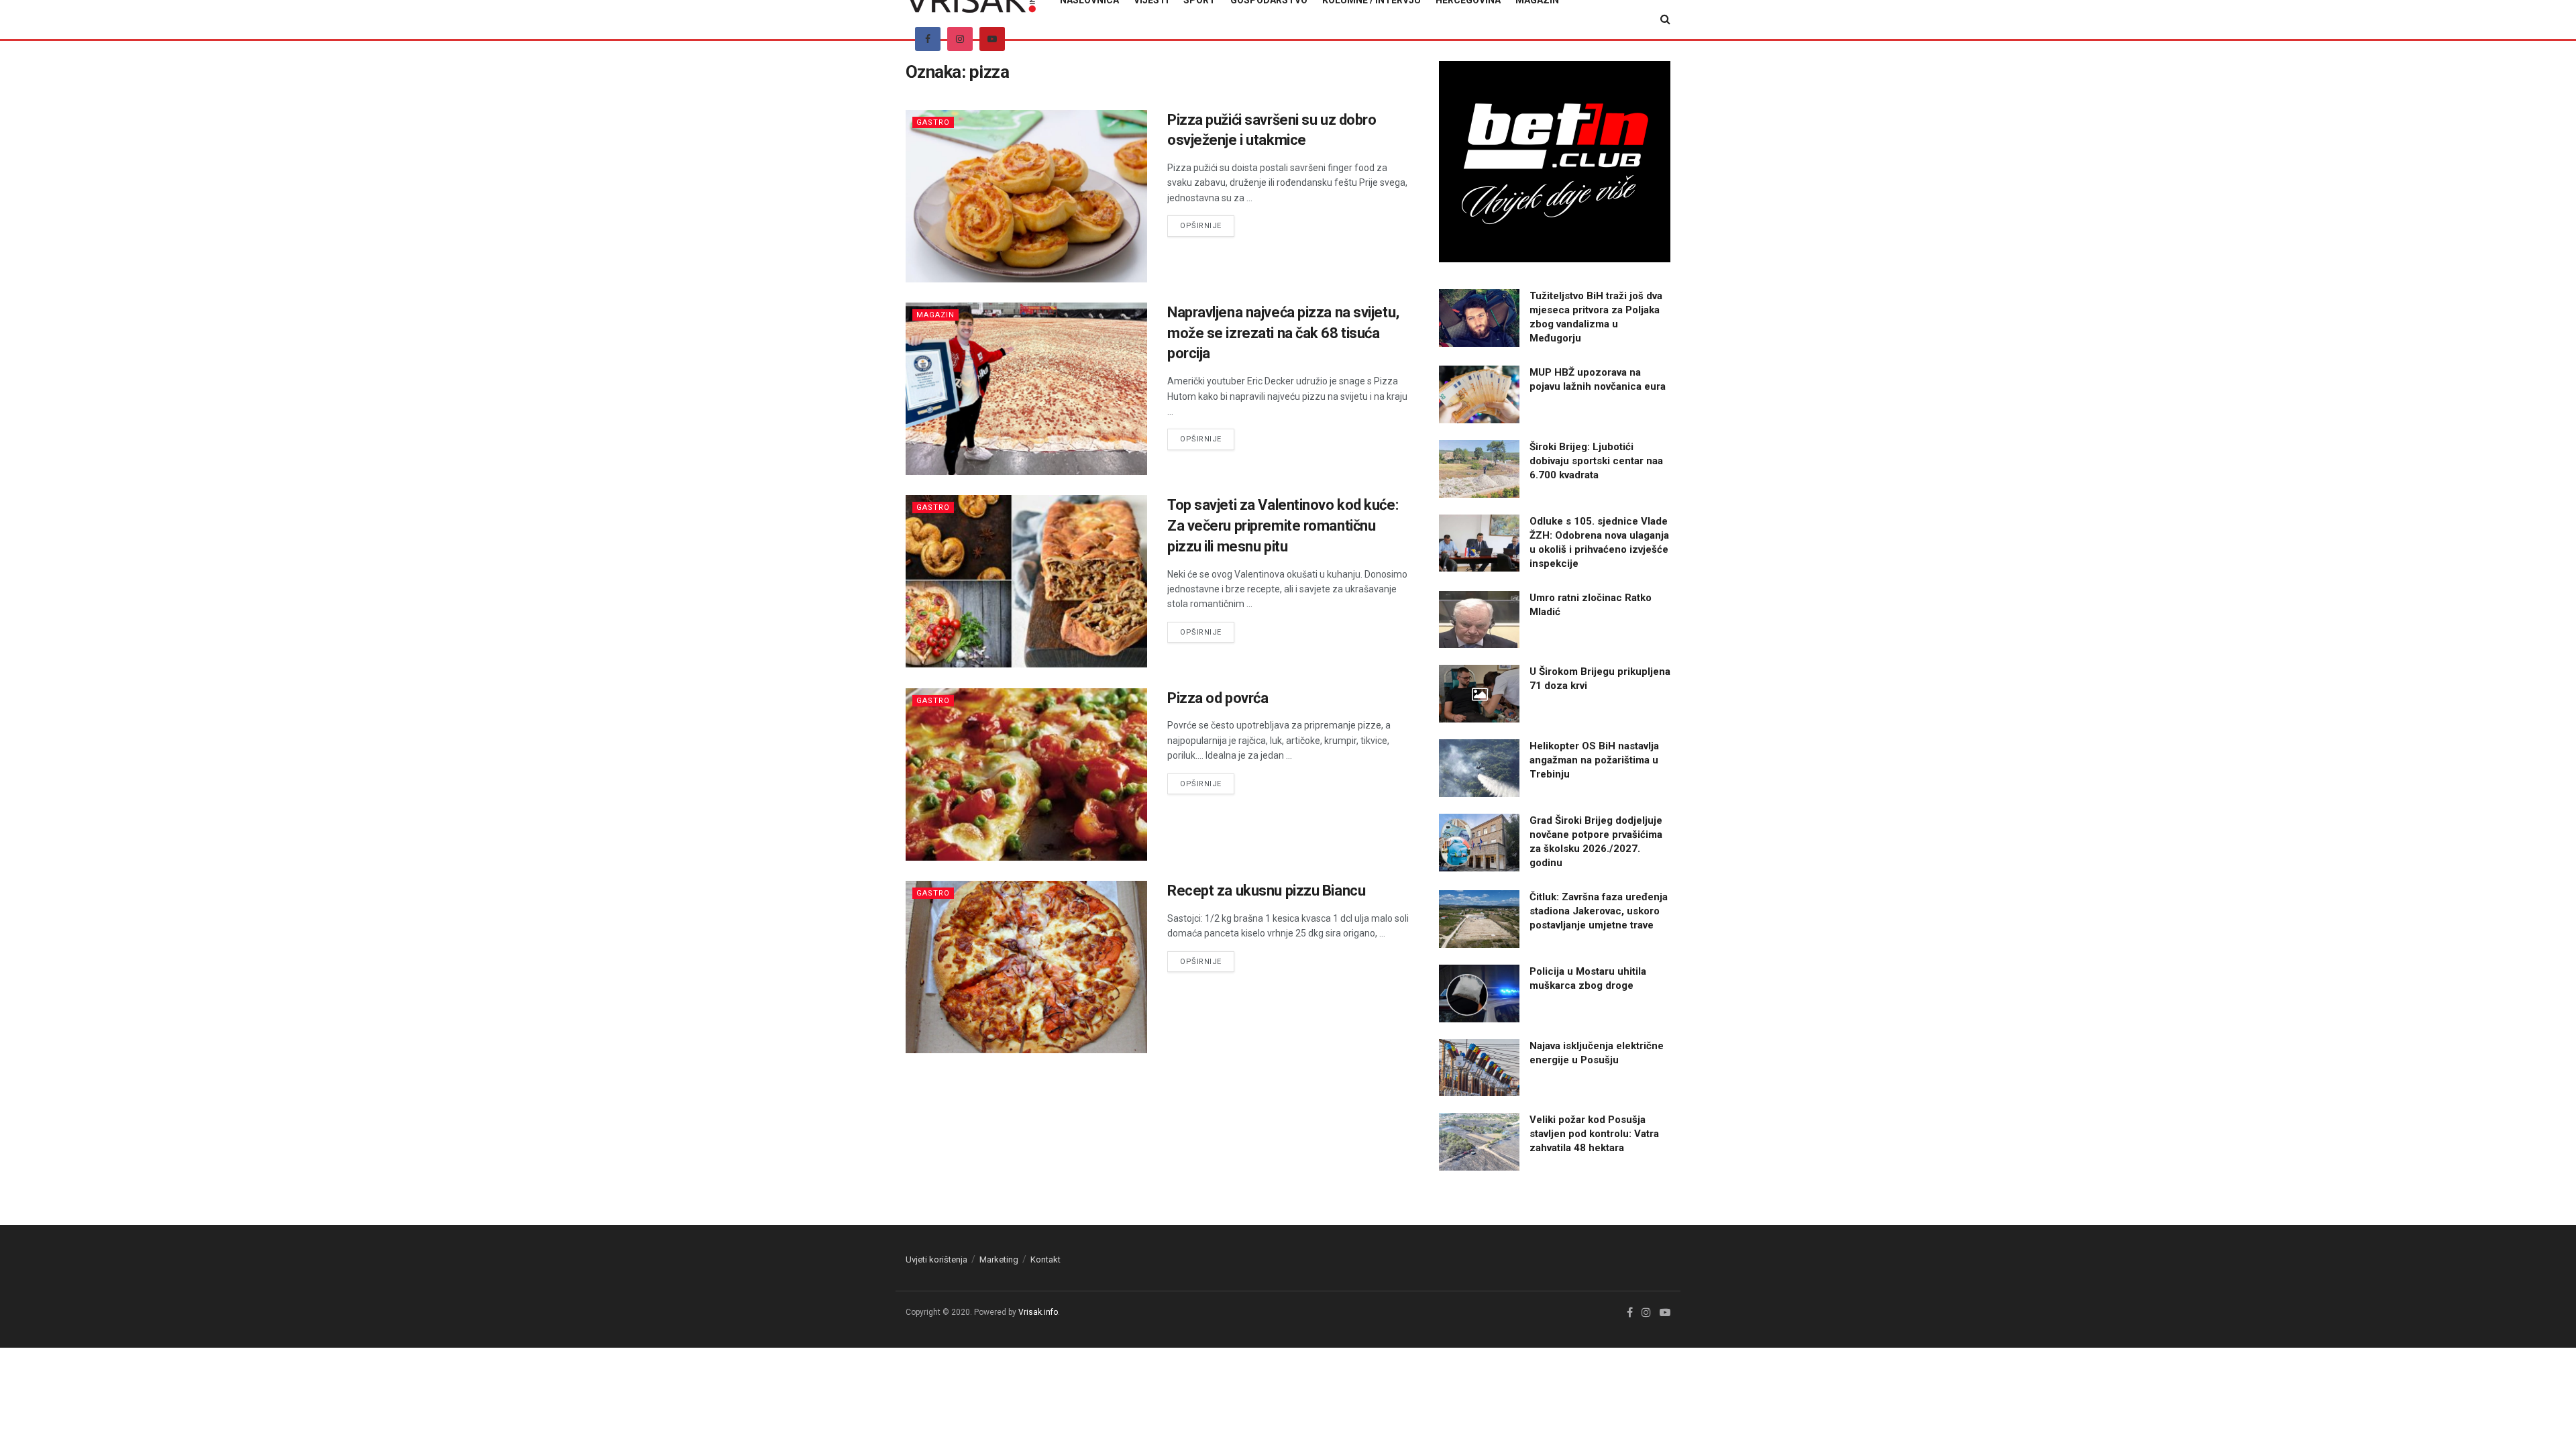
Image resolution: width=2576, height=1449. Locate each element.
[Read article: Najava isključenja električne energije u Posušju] (1479, 1068)
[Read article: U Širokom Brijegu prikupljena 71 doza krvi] (1479, 694)
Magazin (935, 315)
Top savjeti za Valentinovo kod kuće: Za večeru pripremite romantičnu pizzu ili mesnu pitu (1283, 526)
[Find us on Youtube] (992, 39)
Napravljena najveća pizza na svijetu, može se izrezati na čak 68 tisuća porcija (1283, 333)
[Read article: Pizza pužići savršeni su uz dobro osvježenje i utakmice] (1026, 196)
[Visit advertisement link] (1555, 162)
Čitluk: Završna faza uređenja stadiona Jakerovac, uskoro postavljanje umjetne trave (1599, 911)
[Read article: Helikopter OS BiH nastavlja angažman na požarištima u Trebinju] (1479, 768)
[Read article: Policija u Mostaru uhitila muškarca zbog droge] (1479, 994)
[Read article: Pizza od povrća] (1026, 774)
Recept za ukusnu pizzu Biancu (1266, 891)
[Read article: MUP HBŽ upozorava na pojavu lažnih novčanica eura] (1479, 394)
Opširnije (1207, 225)
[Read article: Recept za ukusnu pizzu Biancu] (1026, 967)
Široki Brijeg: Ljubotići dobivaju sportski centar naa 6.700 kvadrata (1596, 461)
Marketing (999, 1259)
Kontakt (1045, 1259)
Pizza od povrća (1218, 698)
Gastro (933, 122)
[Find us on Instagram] (960, 39)
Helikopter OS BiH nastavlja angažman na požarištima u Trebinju (1594, 760)
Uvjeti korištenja (936, 1259)
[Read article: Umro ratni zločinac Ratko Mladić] (1479, 620)
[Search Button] (1665, 19)
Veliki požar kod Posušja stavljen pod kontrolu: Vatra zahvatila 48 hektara (1594, 1134)
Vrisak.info (1038, 1312)
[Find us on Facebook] (928, 39)
